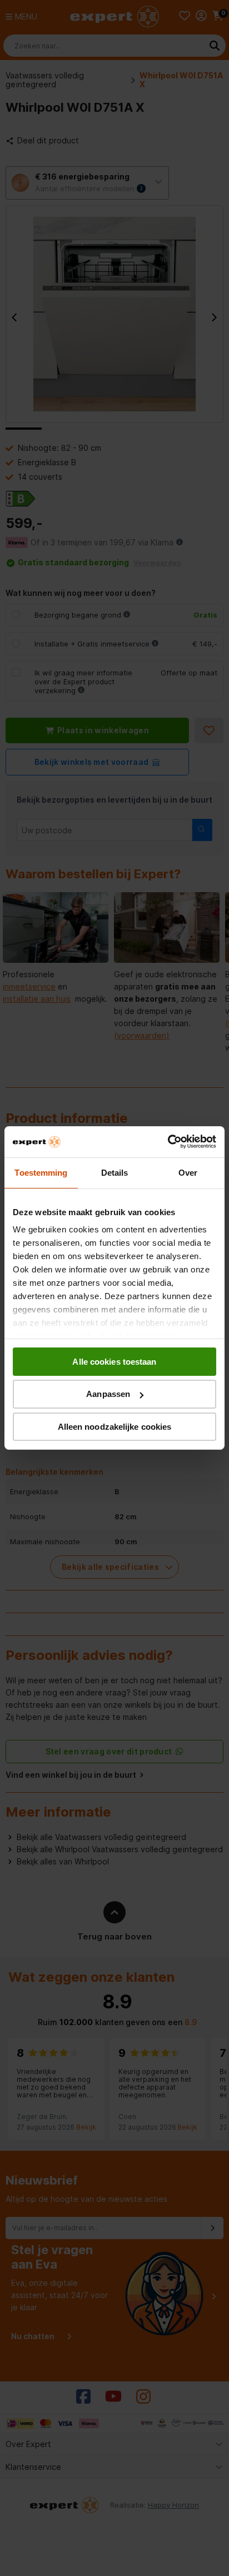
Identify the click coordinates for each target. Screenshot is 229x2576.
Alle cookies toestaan (114, 1361)
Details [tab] (115, 1172)
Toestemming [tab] (41, 1172)
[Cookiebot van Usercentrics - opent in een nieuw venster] (168, 1142)
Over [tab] (188, 1172)
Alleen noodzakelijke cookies (115, 1427)
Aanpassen (108, 1394)
